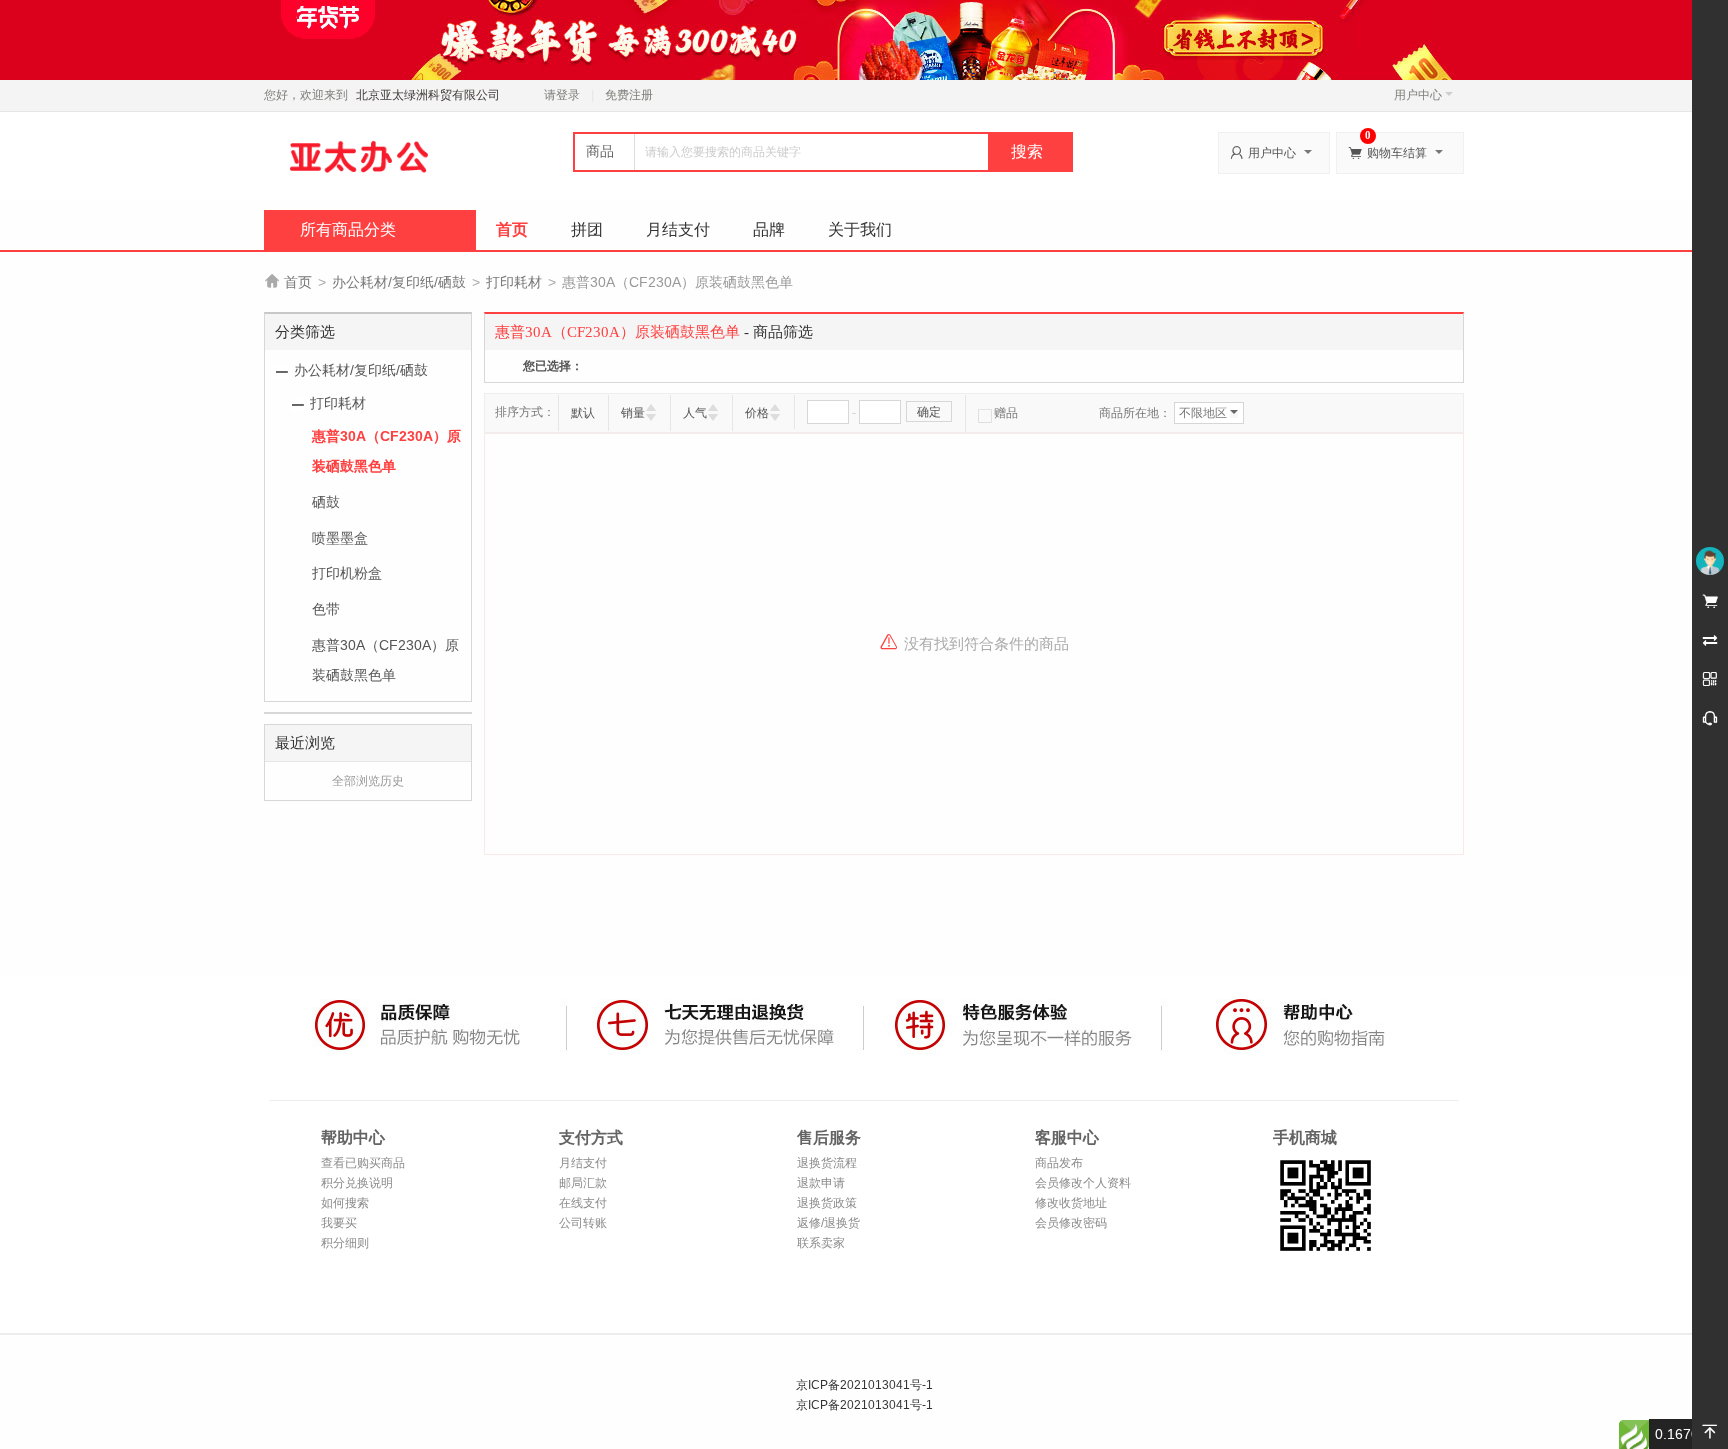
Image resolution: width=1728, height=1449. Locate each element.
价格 (757, 413)
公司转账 (583, 1223)
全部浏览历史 (368, 781)
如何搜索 (345, 1203)
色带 (326, 609)
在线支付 (583, 1203)
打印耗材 (514, 282)
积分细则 (345, 1243)
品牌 (769, 229)
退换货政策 (827, 1203)
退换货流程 (827, 1163)
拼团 (587, 229)
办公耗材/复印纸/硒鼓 (399, 282)
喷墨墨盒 (340, 538)
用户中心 (1418, 95)
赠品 (1006, 413)
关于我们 (860, 229)
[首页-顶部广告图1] (864, 39)
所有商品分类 (348, 229)
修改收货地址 (1071, 1203)
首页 (512, 229)
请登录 (562, 95)
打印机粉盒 (347, 573)
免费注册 (629, 95)
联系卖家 (821, 1243)
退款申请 (821, 1183)
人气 (695, 413)
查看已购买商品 (363, 1163)
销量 (633, 413)
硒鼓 (326, 502)
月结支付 (678, 229)
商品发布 (1059, 1163)
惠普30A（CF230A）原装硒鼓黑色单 (386, 451)
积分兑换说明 (357, 1183)
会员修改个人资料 (1083, 1183)
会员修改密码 (1071, 1223)
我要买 (339, 1223)
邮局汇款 (583, 1183)
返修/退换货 (828, 1223)
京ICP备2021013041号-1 (864, 1385)
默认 (583, 413)
